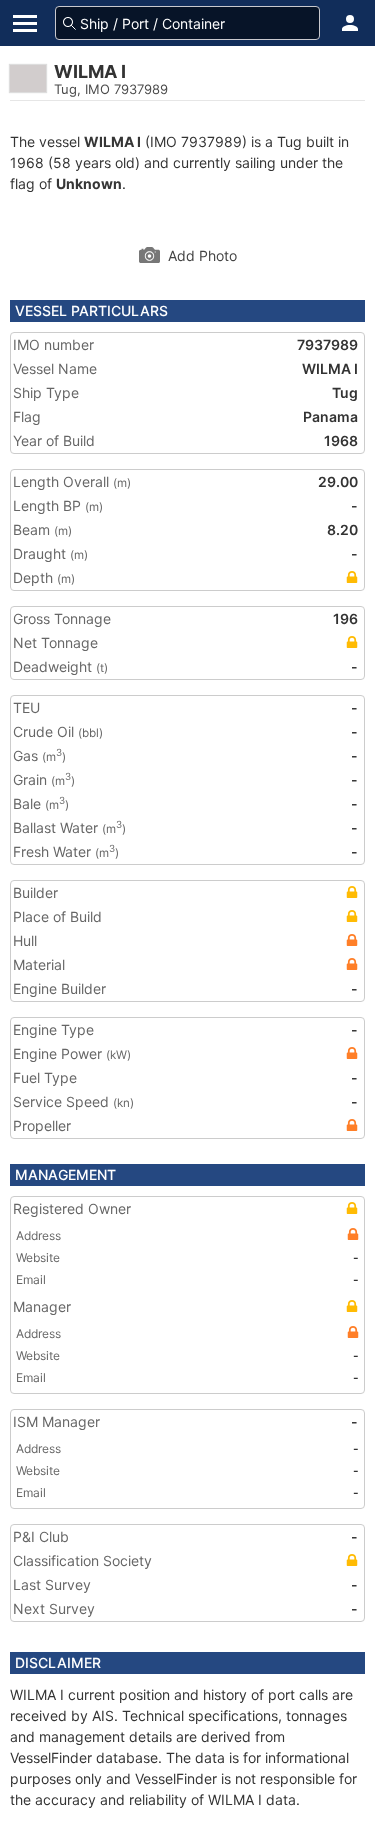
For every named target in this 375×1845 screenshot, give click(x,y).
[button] (350, 23)
